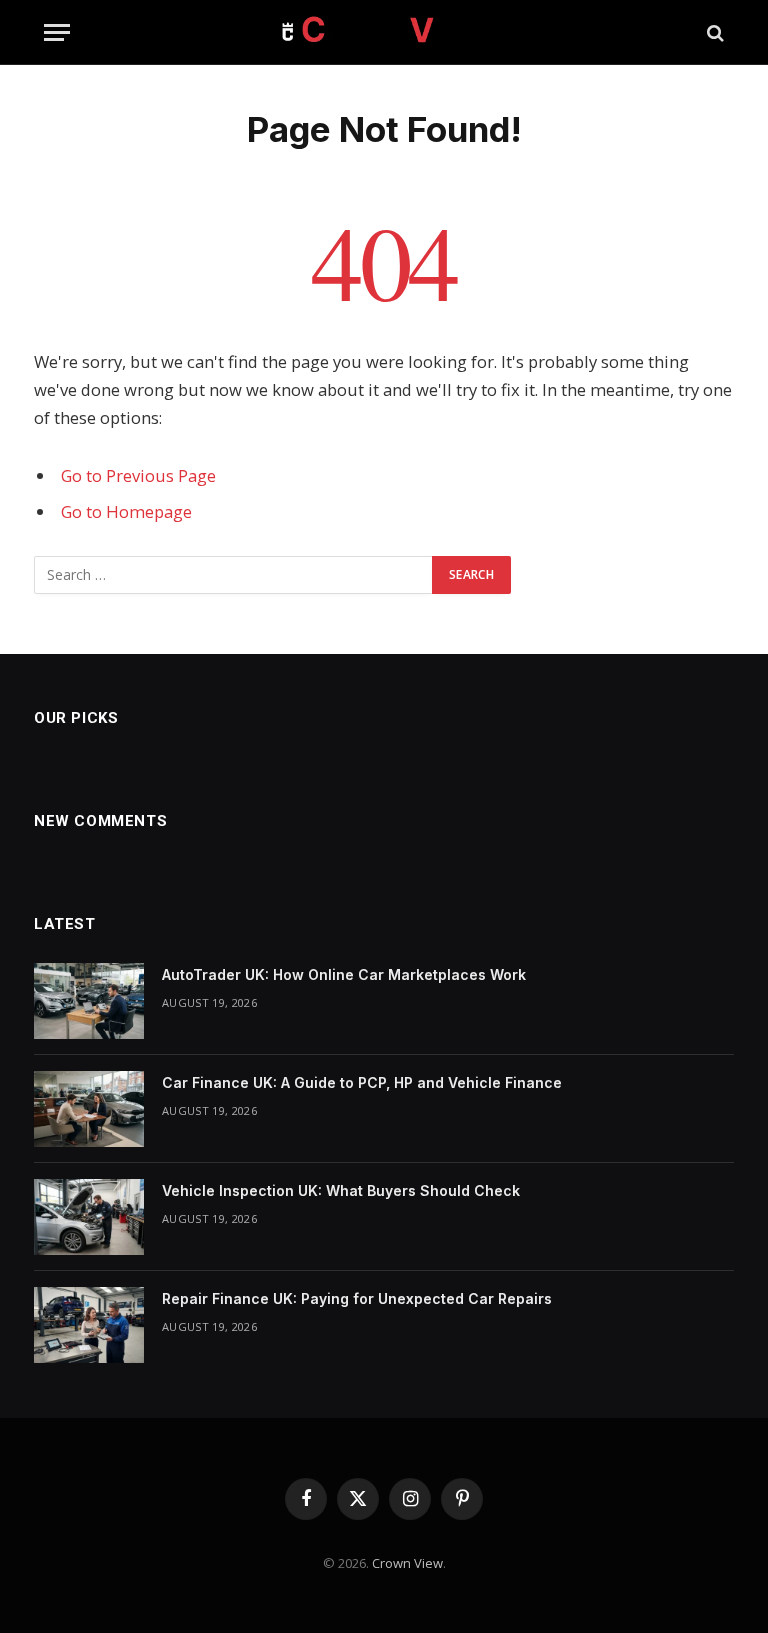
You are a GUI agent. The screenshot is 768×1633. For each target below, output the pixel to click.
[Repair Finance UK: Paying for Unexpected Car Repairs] (89, 1325)
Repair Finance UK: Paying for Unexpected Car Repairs (357, 1298)
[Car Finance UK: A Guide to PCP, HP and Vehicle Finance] (89, 1109)
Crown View (407, 1563)
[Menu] (57, 32)
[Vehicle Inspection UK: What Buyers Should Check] (89, 1217)
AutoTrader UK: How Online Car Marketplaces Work (344, 974)
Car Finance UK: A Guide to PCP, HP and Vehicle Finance (362, 1082)
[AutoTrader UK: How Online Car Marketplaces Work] (89, 1001)
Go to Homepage (126, 511)
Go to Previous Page (138, 475)
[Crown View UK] (384, 32)
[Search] (713, 32)
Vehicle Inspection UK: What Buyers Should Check (341, 1190)
